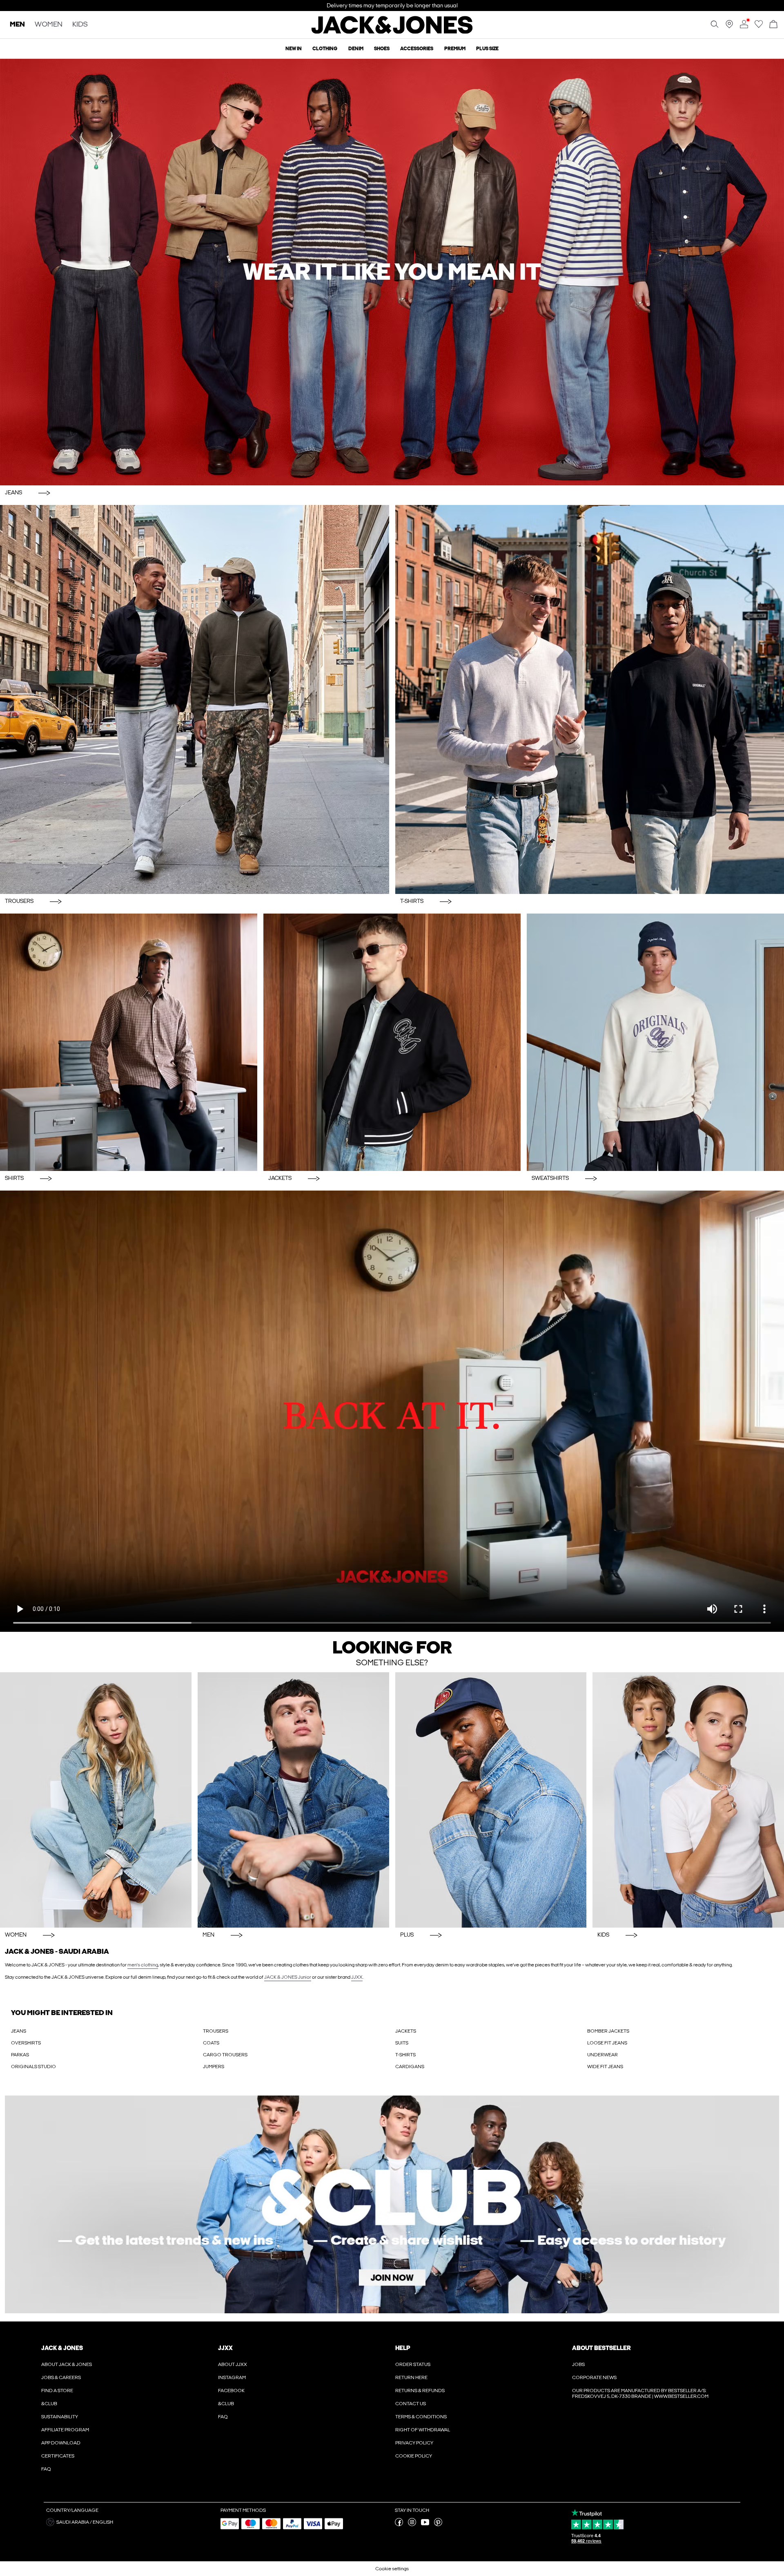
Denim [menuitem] (356, 49)
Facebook (231, 2391)
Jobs (578, 2364)
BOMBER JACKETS (608, 2031)
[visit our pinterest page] (438, 2525)
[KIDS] (688, 1800)
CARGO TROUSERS (225, 2055)
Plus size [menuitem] (487, 49)
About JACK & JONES (67, 2364)
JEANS (19, 2031)
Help (403, 2348)
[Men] (293, 1800)
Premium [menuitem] (455, 49)
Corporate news (594, 2377)
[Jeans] (392, 272)
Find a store (57, 2391)
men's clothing (143, 1965)
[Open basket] (773, 25)
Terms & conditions (421, 2417)
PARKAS (20, 2055)
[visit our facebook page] (399, 2525)
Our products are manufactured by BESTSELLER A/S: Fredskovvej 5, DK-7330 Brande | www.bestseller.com (640, 2393)
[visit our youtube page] (425, 2525)
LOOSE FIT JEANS (607, 2043)
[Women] (96, 1800)
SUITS (402, 2043)
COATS (211, 2043)
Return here (411, 2377)
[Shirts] (129, 1042)
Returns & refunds (420, 2391)
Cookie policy (414, 2456)
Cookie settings (392, 2569)
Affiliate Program (65, 2430)
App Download (61, 2443)
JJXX (357, 1977)
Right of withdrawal (423, 2430)
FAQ (46, 2469)
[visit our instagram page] (412, 2525)
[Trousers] (195, 700)
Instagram (232, 2377)
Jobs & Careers (61, 2377)
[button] (130, 2522)
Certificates (58, 2456)
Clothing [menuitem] (325, 49)
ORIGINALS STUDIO (33, 2067)
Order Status (413, 2364)
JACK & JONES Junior (288, 1977)
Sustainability (60, 2417)
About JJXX (233, 2364)
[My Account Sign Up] (392, 2204)
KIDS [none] (80, 25)
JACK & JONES (62, 2348)
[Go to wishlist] (759, 27)
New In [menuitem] (294, 49)
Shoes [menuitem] (382, 49)
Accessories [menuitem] (417, 49)
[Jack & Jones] (392, 32)
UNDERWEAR (602, 2055)
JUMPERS (214, 2067)
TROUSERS (216, 2031)
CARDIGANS (410, 2067)
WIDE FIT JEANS (605, 2067)
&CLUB (49, 2404)
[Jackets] (392, 1042)
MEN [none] (17, 25)
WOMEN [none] (49, 25)
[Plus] (491, 1800)
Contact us (411, 2404)
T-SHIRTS (405, 2055)
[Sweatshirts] (655, 1042)
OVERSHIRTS (26, 2043)
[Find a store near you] (729, 27)
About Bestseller (601, 2348)
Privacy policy (414, 2443)
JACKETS (406, 2031)
